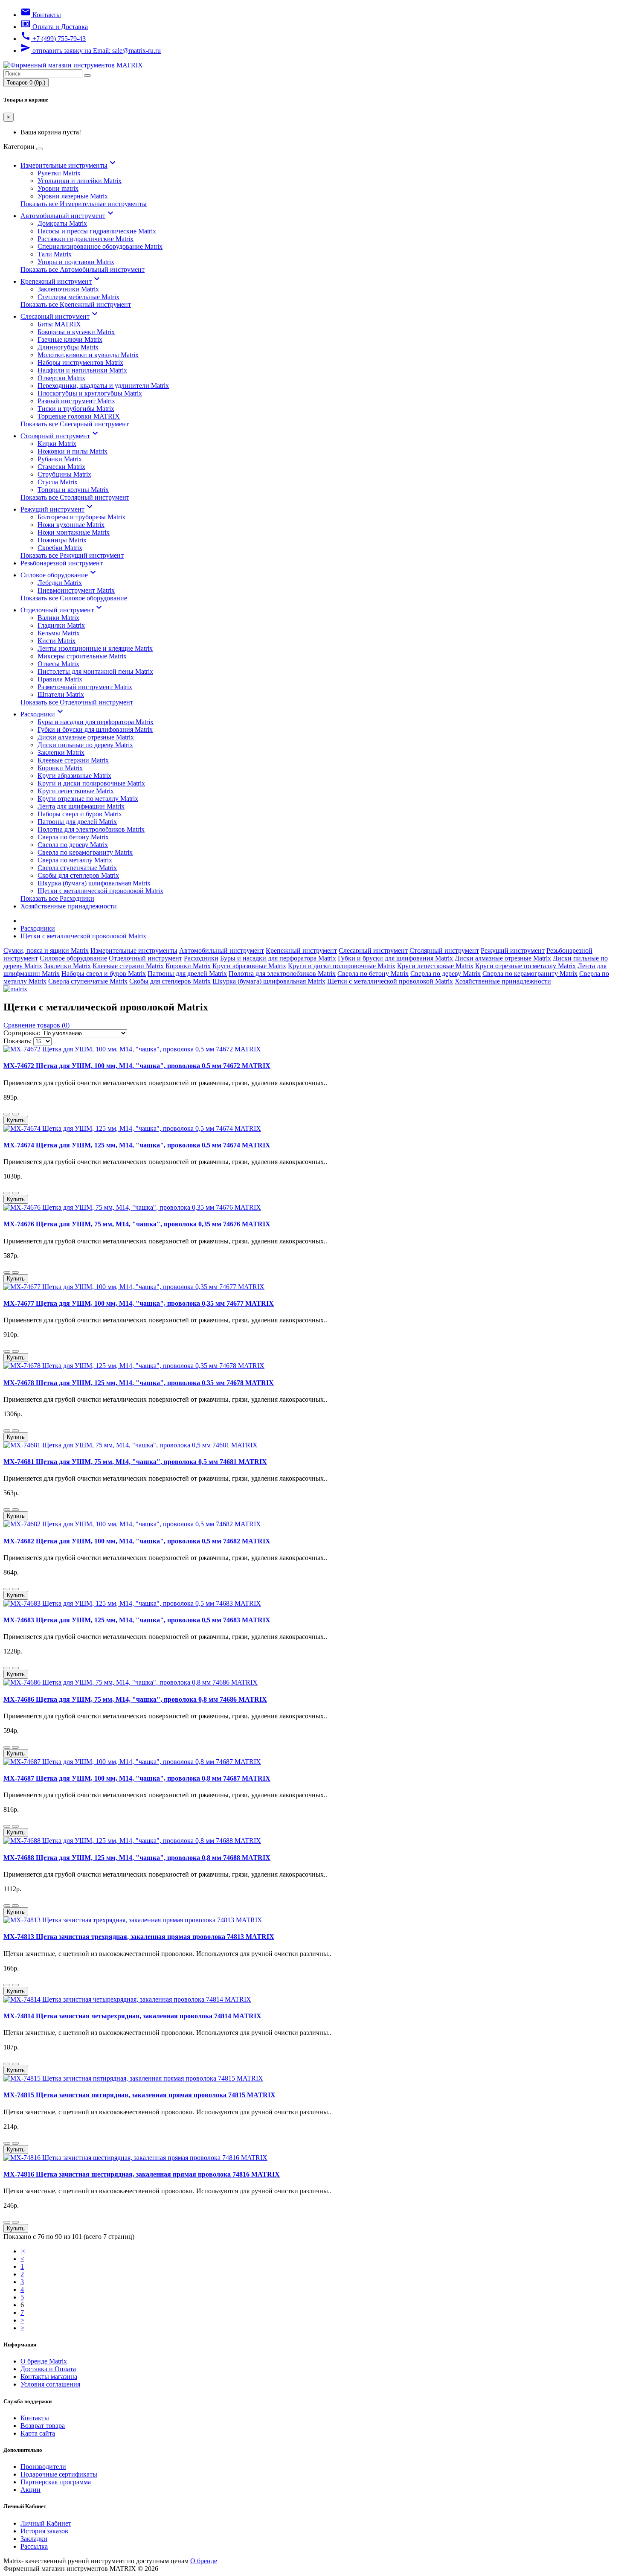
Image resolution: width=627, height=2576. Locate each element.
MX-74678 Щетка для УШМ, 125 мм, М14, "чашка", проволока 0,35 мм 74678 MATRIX (139, 1383)
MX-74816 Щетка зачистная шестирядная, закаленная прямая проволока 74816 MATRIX (142, 2174)
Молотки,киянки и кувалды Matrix (88, 355)
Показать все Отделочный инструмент (77, 702)
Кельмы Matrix (59, 633)
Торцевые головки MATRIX (79, 416)
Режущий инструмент (58, 509)
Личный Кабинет (46, 2523)
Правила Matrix (60, 679)
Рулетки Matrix (59, 173)
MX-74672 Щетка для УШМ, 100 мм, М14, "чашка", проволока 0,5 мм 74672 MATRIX (137, 1066)
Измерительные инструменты (69, 165)
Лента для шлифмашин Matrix (81, 806)
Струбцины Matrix (64, 474)
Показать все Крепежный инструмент (76, 304)
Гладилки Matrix (61, 625)
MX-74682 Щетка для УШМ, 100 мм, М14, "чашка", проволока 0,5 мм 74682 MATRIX (137, 1541)
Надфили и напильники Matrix (82, 370)
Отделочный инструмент (62, 610)
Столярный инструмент (60, 436)
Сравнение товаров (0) (36, 1025)
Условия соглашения (50, 2384)
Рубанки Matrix (60, 459)
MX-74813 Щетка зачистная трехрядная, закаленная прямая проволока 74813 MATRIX (139, 1937)
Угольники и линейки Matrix (80, 181)
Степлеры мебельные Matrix (78, 297)
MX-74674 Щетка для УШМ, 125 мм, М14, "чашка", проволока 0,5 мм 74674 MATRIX (137, 1145)
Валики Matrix (58, 618)
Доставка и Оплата (48, 2369)
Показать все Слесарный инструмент (75, 424)
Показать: (17, 1041)
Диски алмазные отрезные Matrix (86, 737)
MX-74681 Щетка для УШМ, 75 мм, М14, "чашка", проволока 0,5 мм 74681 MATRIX (135, 1462)
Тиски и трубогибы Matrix (76, 409)
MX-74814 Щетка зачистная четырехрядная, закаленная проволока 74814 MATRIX (132, 2016)
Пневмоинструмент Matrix (76, 590)
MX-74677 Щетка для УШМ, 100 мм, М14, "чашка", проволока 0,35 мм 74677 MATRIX (139, 1303)
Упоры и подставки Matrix (76, 262)
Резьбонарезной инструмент (62, 563)
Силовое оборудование (59, 575)
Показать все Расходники (57, 898)
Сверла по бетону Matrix (73, 837)
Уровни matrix (58, 188)
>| (23, 2328)
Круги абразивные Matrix (74, 776)
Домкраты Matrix (62, 223)
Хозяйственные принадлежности (69, 906)
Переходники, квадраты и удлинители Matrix (103, 386)
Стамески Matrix (61, 467)
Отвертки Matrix (61, 378)
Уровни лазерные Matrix (73, 196)
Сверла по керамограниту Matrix (85, 852)
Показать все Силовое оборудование (74, 598)
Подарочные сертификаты (59, 2474)
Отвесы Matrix (58, 664)
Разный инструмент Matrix (76, 401)
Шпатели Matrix (61, 694)
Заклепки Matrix (61, 752)
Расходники (43, 714)
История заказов (44, 2531)
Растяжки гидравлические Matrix (86, 239)
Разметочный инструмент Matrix (85, 687)
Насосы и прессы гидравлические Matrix (97, 231)
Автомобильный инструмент (68, 216)
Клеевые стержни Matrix (73, 760)
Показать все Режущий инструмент (72, 555)
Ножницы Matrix (62, 540)
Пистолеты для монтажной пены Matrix (95, 671)
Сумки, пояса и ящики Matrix (46, 950)
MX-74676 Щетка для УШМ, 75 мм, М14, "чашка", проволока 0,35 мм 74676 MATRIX (137, 1224)
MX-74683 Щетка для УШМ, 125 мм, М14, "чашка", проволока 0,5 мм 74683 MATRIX (137, 1620)
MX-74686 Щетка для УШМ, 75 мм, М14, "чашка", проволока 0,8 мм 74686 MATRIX (135, 1699)
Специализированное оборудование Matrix (100, 246)
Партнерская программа (56, 2482)
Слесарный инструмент (60, 316)
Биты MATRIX (59, 324)
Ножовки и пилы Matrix (73, 451)
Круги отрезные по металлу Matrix (88, 799)
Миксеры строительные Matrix (82, 656)
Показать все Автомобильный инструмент (83, 269)
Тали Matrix (55, 254)
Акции (30, 2490)
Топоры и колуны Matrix (73, 490)
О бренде (204, 2561)
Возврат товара (43, 2426)
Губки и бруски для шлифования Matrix (95, 729)
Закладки (34, 2539)
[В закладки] (7, 1114)
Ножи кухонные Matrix (71, 525)
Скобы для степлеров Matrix (78, 875)
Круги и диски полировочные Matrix (91, 783)
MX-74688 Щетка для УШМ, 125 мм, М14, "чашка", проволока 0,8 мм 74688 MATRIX (137, 1858)
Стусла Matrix (58, 482)
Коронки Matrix (60, 768)
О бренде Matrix (44, 2361)
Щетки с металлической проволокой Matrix (100, 891)
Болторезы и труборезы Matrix (81, 517)
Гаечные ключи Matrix (70, 339)
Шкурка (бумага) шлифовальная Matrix (94, 883)
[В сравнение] (15, 1114)
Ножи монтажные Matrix (74, 532)
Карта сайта (38, 2433)
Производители (43, 2467)
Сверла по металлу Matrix (75, 860)
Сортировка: (22, 1033)
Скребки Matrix (60, 548)
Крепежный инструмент (61, 281)
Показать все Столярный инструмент (75, 497)
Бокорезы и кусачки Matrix (76, 332)
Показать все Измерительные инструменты (84, 204)
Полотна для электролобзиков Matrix (91, 829)
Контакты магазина (49, 2377)
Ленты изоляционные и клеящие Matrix (95, 648)
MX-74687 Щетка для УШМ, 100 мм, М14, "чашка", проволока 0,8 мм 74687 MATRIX (137, 1778)
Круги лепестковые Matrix (76, 791)
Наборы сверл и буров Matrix (80, 814)
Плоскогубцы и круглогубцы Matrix (90, 393)
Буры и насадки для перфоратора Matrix (96, 722)
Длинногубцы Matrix (68, 347)
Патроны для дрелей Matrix (77, 822)
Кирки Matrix (57, 444)
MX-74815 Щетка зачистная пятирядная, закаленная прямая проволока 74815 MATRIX (139, 2095)
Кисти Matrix (57, 641)
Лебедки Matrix (60, 583)
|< (23, 2251)
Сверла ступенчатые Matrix (77, 868)
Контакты (35, 2418)
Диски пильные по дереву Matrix (85, 745)
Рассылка (34, 2546)
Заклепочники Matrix (68, 289)
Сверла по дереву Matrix (73, 845)
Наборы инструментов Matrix (80, 362)
